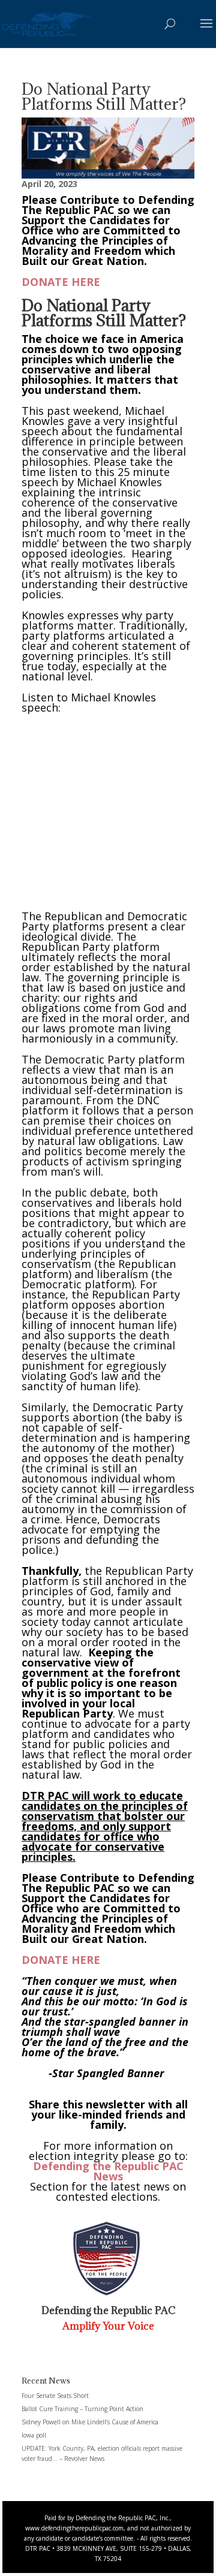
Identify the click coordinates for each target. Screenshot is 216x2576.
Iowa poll (34, 2435)
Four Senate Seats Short (55, 2396)
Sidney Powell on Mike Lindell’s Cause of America (90, 2422)
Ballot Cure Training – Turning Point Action (82, 2409)
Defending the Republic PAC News (108, 2171)
